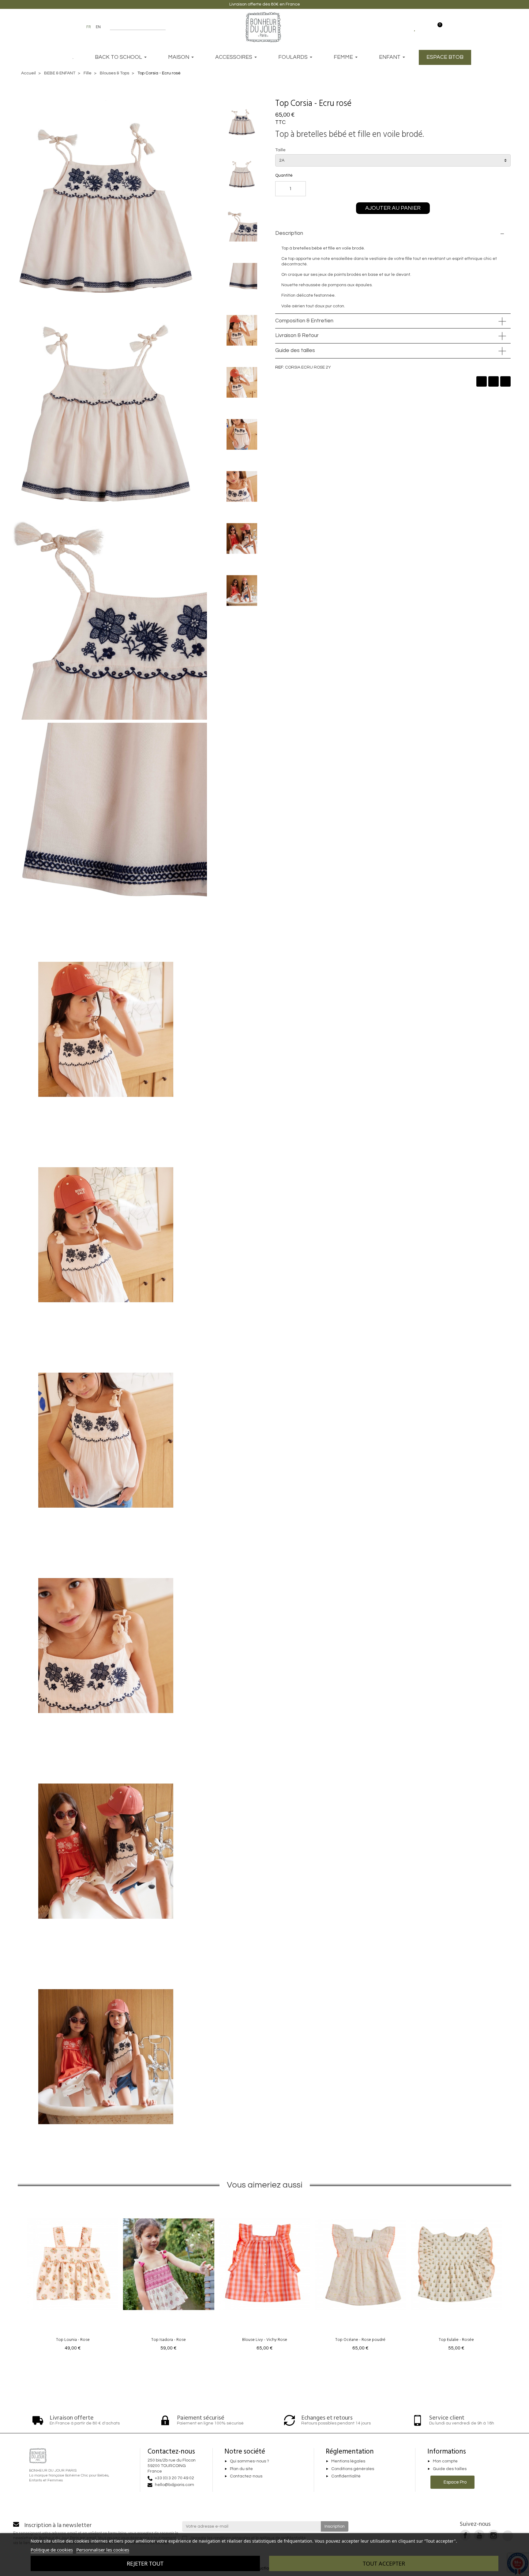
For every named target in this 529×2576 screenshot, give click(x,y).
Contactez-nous (246, 2477)
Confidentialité (346, 2477)
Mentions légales (348, 2461)
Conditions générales (353, 2469)
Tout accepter (384, 2563)
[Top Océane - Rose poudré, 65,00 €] (360, 2275)
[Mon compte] (426, 27)
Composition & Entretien (304, 321)
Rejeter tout (145, 2563)
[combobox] (134, 27)
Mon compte (445, 2461)
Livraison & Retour (297, 336)
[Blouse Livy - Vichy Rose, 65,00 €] (265, 2275)
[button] (363, 103)
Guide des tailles (295, 351)
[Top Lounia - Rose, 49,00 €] (73, 2275)
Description (289, 233)
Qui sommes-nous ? (249, 2461)
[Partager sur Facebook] (482, 381)
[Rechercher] (163, 27)
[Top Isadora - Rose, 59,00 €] (169, 2275)
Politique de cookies (52, 2550)
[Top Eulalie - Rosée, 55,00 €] (456, 2275)
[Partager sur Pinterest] (505, 381)
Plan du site (241, 2469)
